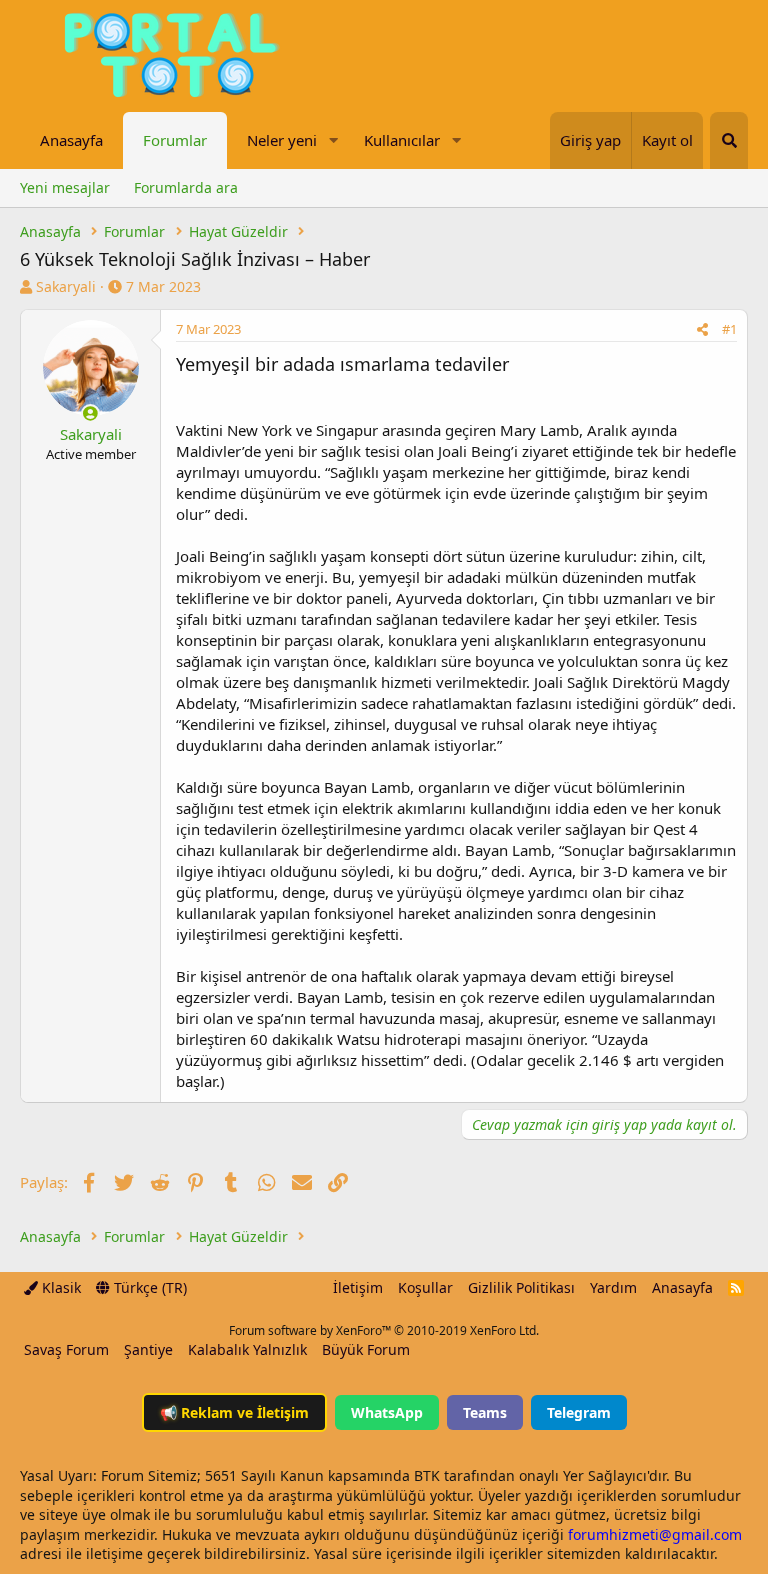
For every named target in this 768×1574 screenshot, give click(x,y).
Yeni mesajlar (65, 187)
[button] (333, 140)
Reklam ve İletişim (234, 1412)
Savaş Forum (66, 1349)
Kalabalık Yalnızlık (247, 1349)
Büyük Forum (366, 1349)
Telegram (579, 1412)
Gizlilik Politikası (521, 1287)
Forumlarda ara (186, 187)
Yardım (613, 1287)
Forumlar (175, 140)
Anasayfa (71, 140)
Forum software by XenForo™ (384, 1330)
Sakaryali (66, 286)
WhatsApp (387, 1412)
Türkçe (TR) (148, 1287)
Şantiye (148, 1349)
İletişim (358, 1287)
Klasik (59, 1287)
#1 (729, 329)
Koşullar (425, 1287)
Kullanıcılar (402, 140)
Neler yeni (282, 140)
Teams (485, 1412)
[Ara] (729, 140)
